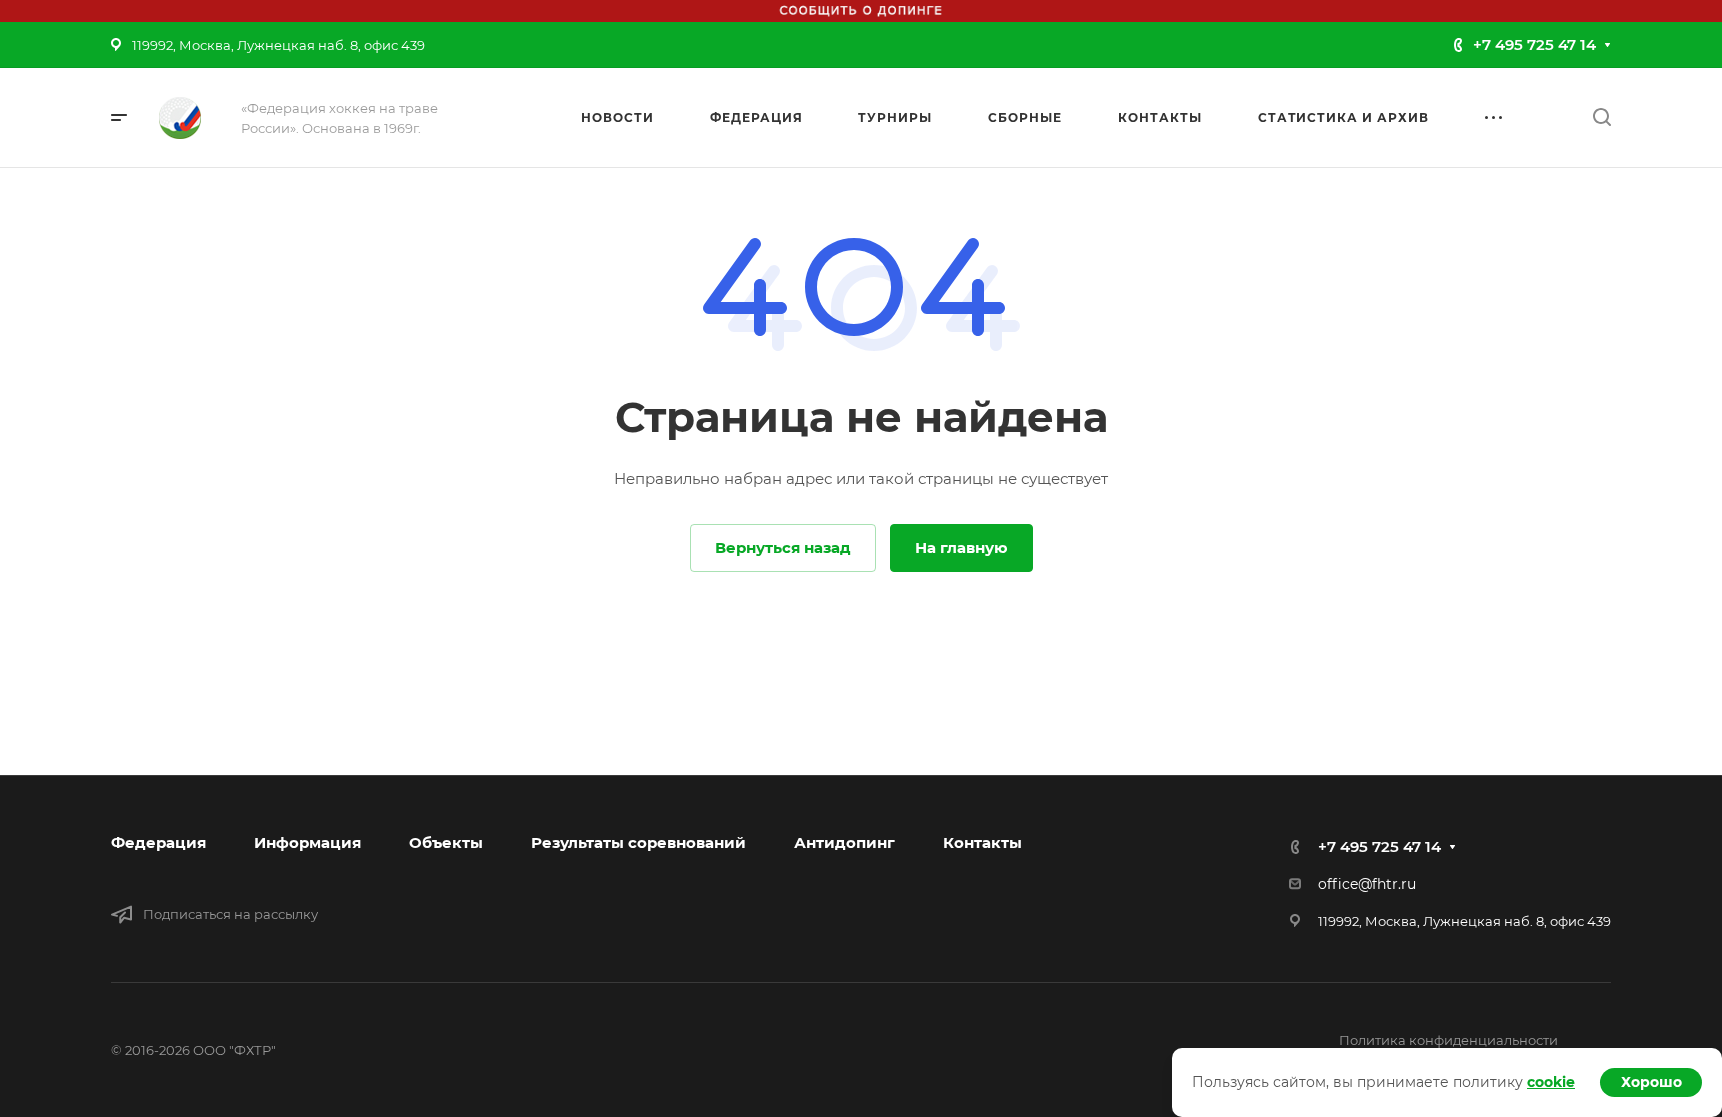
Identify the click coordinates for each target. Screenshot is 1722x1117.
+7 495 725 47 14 (1534, 44)
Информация (307, 842)
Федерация (158, 842)
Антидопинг (844, 842)
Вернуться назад (783, 547)
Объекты (446, 842)
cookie (1551, 1082)
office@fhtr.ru (1367, 884)
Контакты (982, 842)
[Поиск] (1601, 117)
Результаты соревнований (638, 842)
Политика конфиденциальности (1448, 1040)
